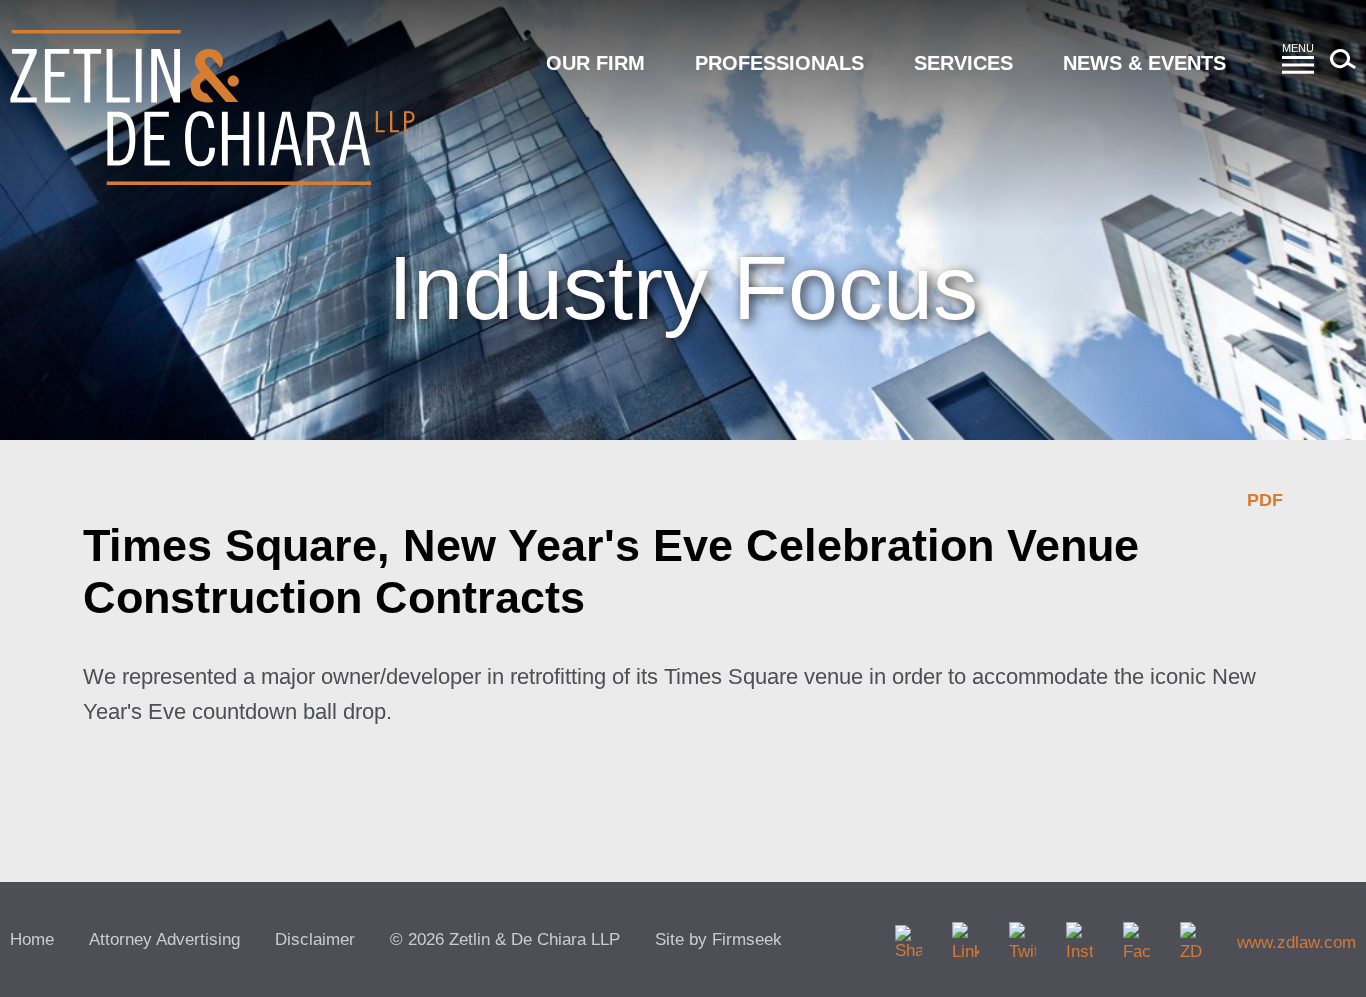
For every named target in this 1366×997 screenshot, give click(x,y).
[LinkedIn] (965, 935)
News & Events (1144, 63)
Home (32, 939)
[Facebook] (1136, 935)
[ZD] (1193, 935)
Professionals (779, 63)
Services (963, 63)
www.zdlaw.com (1296, 942)
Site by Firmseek (718, 939)
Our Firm (595, 63)
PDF (1265, 500)
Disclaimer (315, 939)
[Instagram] (1079, 935)
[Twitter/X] (1022, 935)
